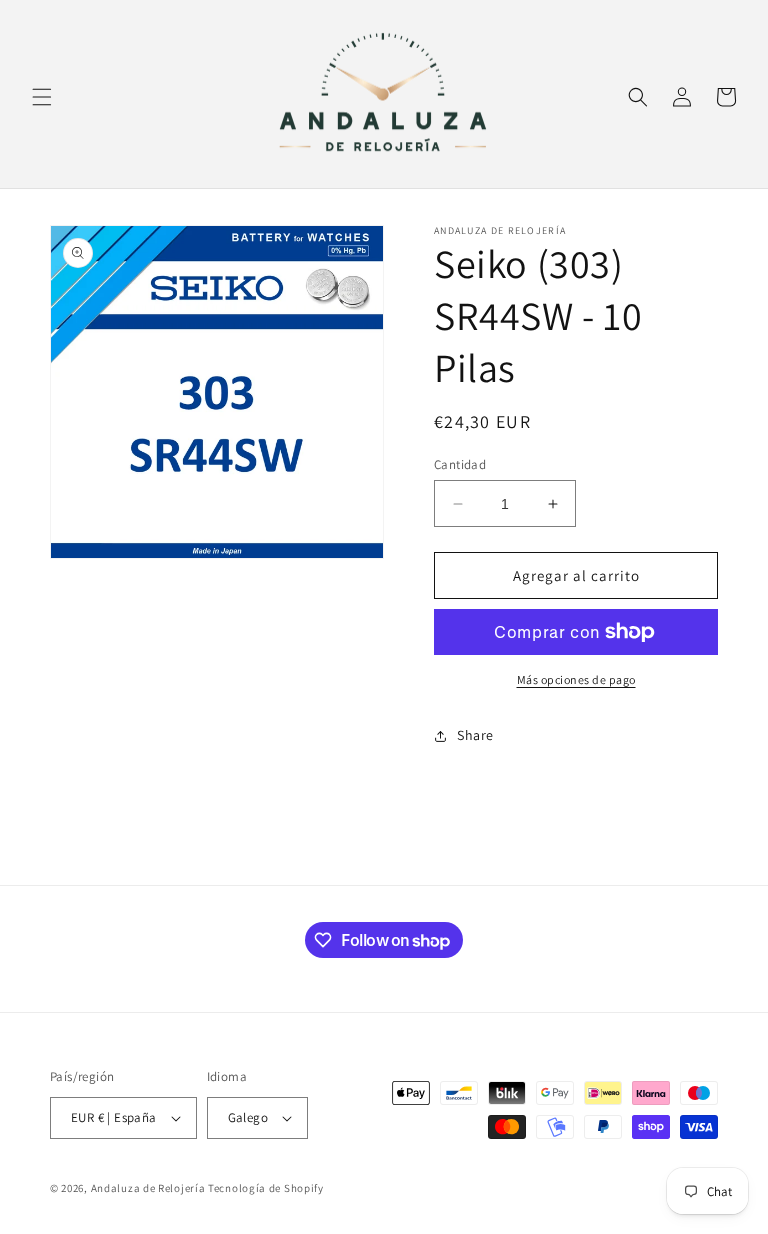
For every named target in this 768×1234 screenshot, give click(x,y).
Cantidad (460, 464)
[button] (42, 97)
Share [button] (475, 735)
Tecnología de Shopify (266, 1188)
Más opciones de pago (576, 679)
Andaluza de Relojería (148, 1188)
